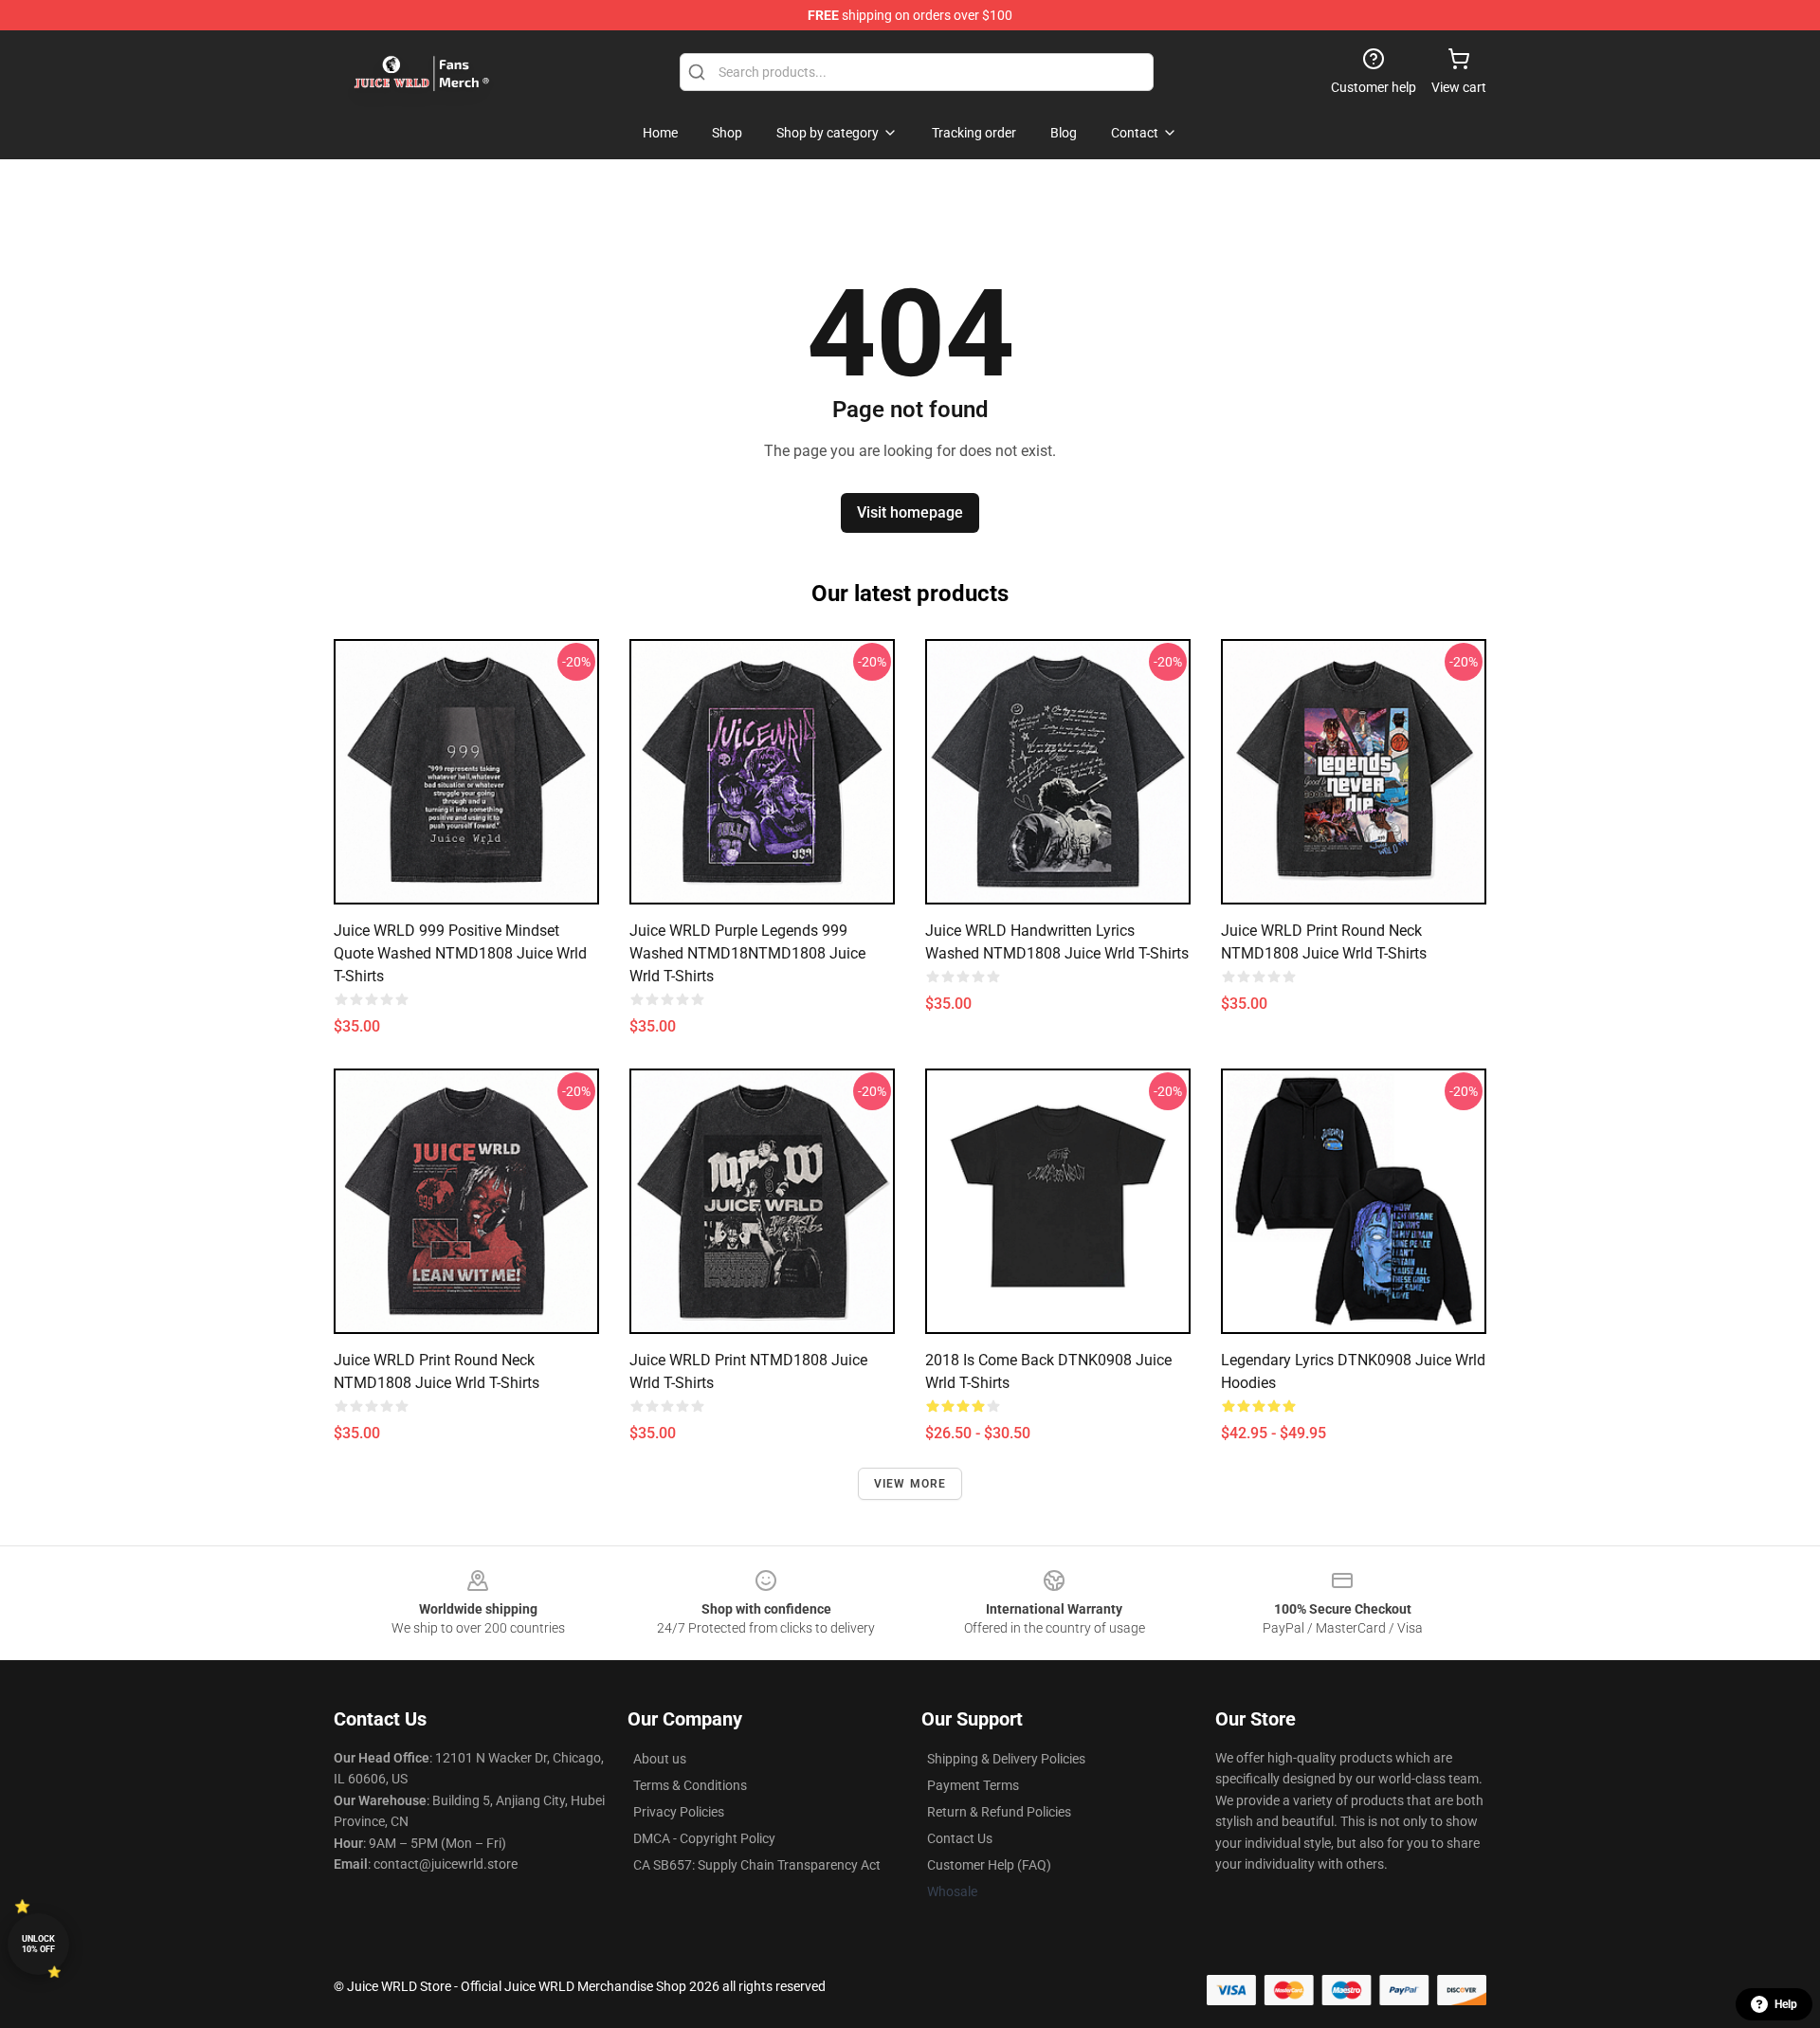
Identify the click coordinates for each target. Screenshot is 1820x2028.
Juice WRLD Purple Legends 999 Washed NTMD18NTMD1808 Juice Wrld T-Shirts (747, 953)
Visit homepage (910, 512)
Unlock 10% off (38, 1944)
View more (910, 1484)
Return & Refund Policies (999, 1812)
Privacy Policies (679, 1812)
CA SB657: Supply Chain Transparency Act (757, 1865)
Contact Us (960, 1838)
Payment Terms (973, 1785)
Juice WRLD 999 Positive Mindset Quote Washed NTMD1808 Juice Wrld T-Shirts (460, 953)
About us (660, 1759)
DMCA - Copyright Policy (704, 1838)
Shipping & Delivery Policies (1006, 1759)
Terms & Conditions (690, 1785)
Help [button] (1786, 2004)
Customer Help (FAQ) (989, 1865)
